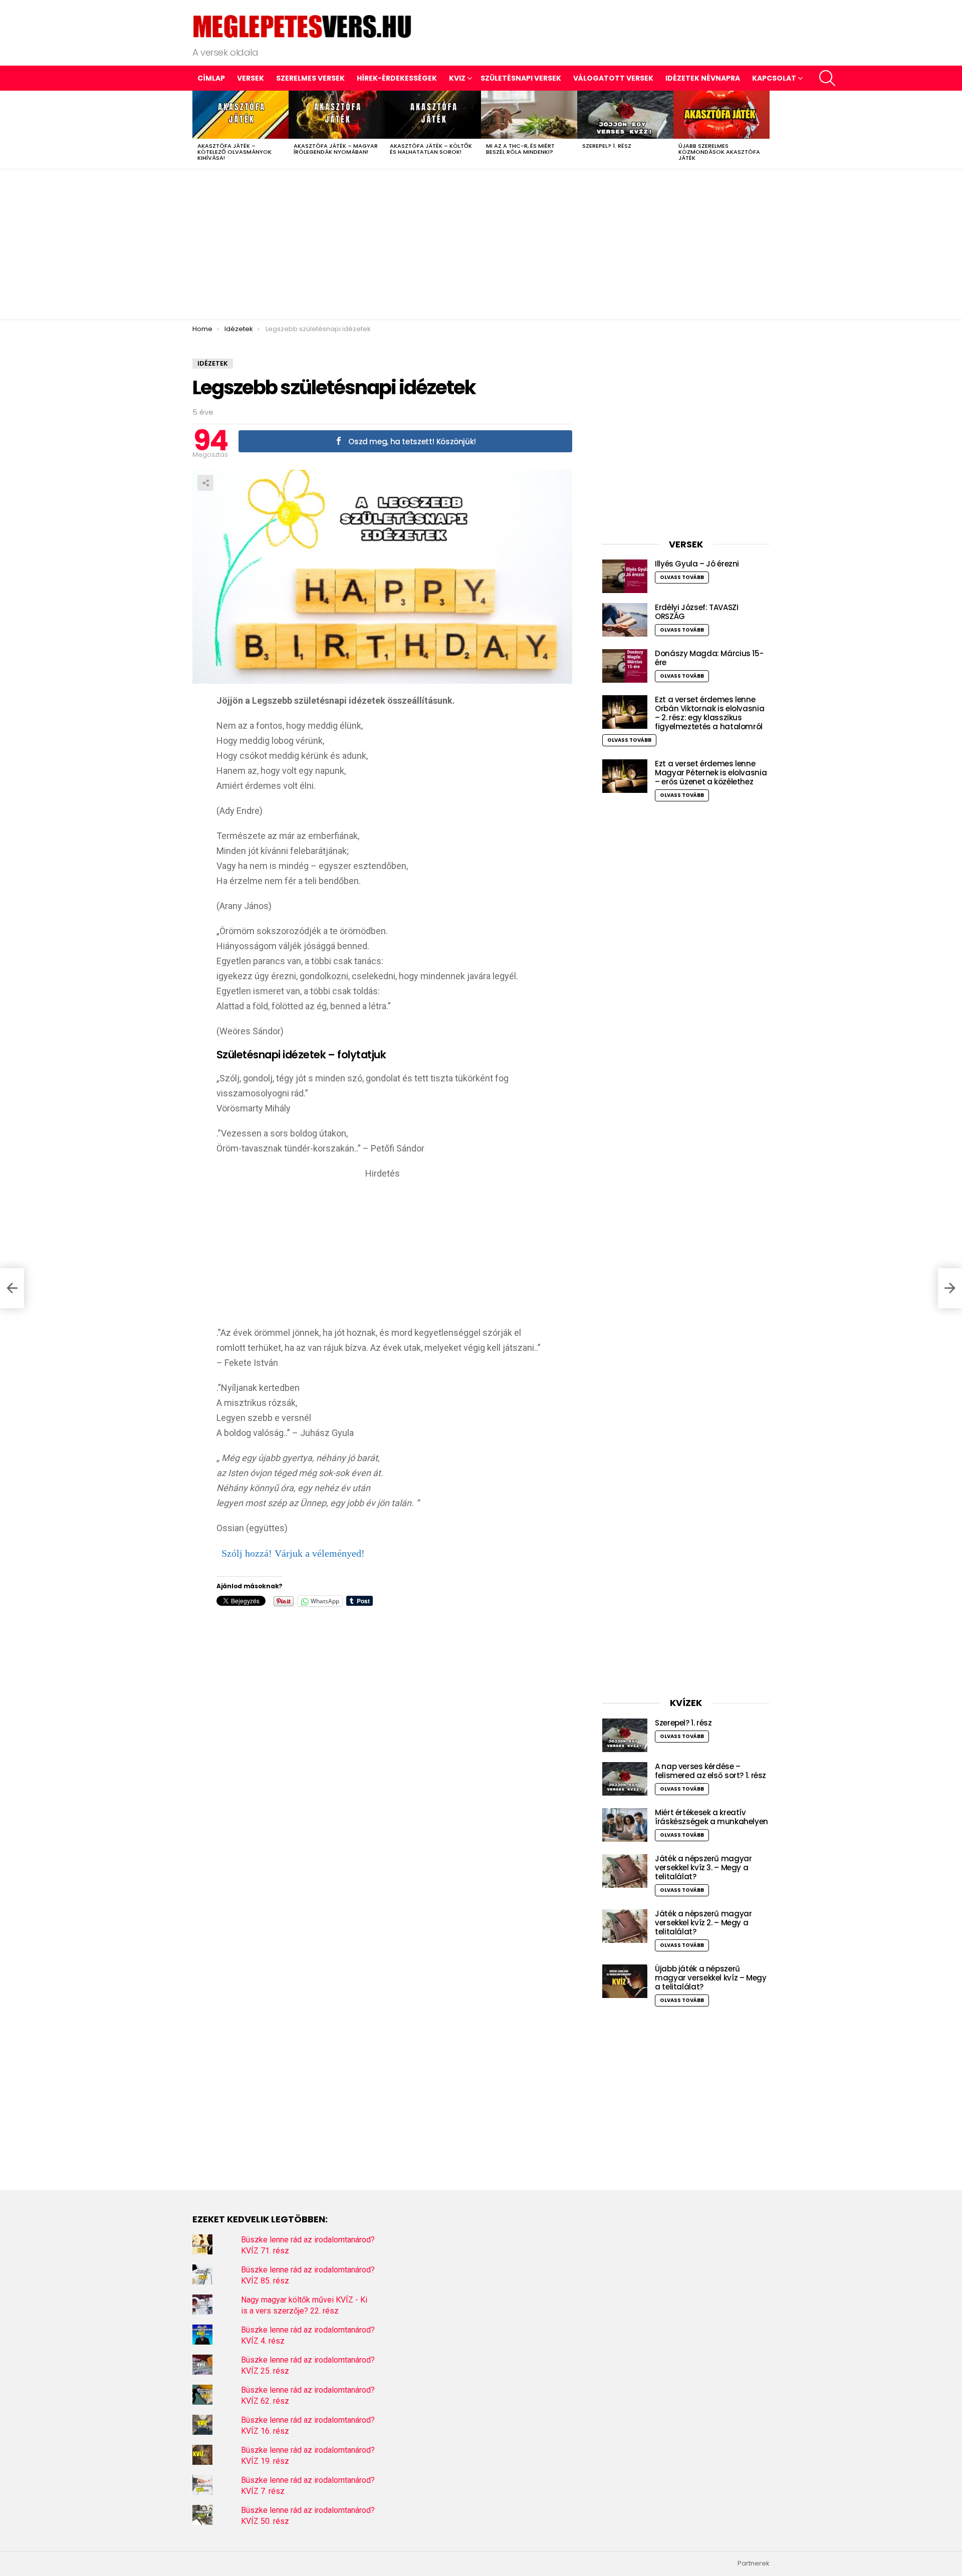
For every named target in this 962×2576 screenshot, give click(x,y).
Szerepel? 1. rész (607, 146)
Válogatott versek (613, 78)
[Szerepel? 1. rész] (625, 115)
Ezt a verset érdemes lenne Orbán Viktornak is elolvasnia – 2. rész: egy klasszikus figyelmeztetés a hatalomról (709, 713)
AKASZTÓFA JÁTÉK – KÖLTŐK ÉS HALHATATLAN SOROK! (431, 149)
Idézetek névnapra (703, 78)
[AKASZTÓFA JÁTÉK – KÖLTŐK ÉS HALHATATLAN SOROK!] (433, 115)
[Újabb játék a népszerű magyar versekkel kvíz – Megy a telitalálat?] (625, 1981)
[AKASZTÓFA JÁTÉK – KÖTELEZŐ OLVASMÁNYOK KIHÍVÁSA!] (241, 115)
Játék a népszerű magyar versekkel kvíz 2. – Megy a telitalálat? (703, 1923)
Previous (197, 130)
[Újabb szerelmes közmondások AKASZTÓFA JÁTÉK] (722, 115)
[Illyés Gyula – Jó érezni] (625, 576)
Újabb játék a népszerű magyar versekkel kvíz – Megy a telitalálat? (711, 1978)
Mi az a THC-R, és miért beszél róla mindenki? (520, 149)
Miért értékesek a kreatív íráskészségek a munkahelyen (711, 1817)
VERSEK (251, 78)
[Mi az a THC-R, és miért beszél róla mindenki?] (529, 115)
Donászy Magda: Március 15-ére (709, 658)
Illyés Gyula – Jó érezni (697, 564)
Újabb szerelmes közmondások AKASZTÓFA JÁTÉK (719, 152)
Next (765, 130)
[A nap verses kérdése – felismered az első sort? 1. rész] (625, 1779)
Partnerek (754, 2563)
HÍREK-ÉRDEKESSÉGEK (397, 78)
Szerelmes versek (310, 78)
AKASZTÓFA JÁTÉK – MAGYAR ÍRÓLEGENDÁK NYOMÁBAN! (336, 149)
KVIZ (457, 78)
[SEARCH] (827, 78)
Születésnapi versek (521, 78)
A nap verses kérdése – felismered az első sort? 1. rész (710, 1771)
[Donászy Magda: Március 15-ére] (625, 666)
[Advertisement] (481, 244)
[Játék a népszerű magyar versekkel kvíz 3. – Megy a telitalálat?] (625, 1871)
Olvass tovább (682, 577)
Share (205, 483)
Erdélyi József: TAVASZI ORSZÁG (696, 612)
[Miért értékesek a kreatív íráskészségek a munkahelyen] (625, 1825)
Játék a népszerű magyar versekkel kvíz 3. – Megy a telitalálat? (703, 1868)
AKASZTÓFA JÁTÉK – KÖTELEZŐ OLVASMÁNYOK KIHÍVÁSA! (234, 152)
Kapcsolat (774, 78)
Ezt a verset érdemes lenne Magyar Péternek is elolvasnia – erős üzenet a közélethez (711, 773)
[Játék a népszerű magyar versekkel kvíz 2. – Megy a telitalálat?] (625, 1926)
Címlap (211, 78)
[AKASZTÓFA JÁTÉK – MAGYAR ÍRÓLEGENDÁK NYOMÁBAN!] (337, 115)
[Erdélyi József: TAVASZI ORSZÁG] (625, 620)
